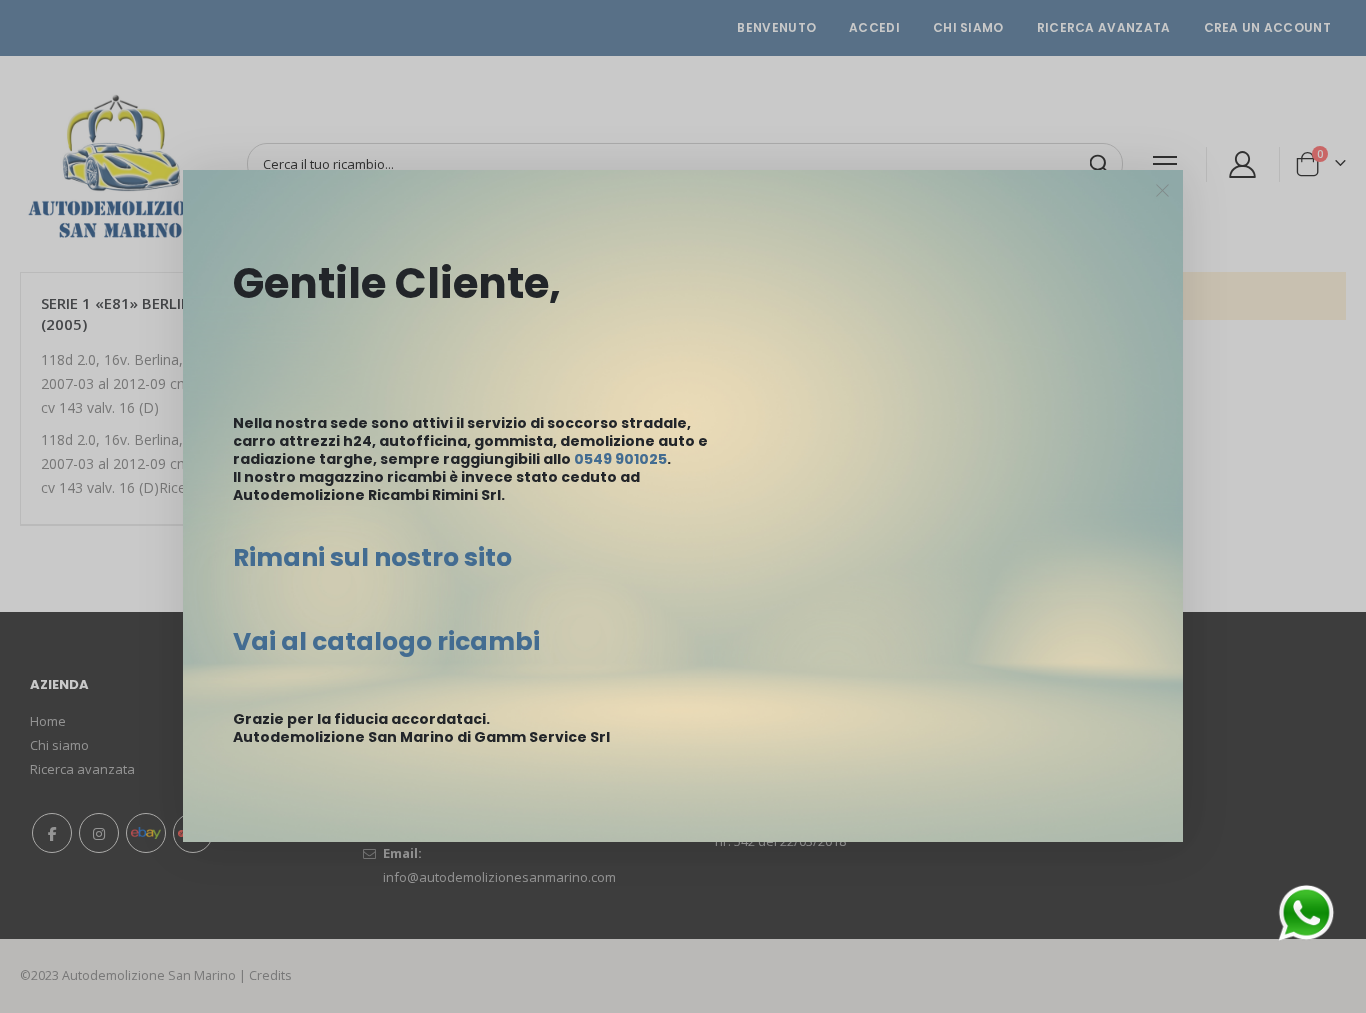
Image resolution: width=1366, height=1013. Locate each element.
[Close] (1163, 191)
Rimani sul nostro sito (372, 557)
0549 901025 (620, 459)
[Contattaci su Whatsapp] (1306, 911)
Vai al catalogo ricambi (386, 641)
